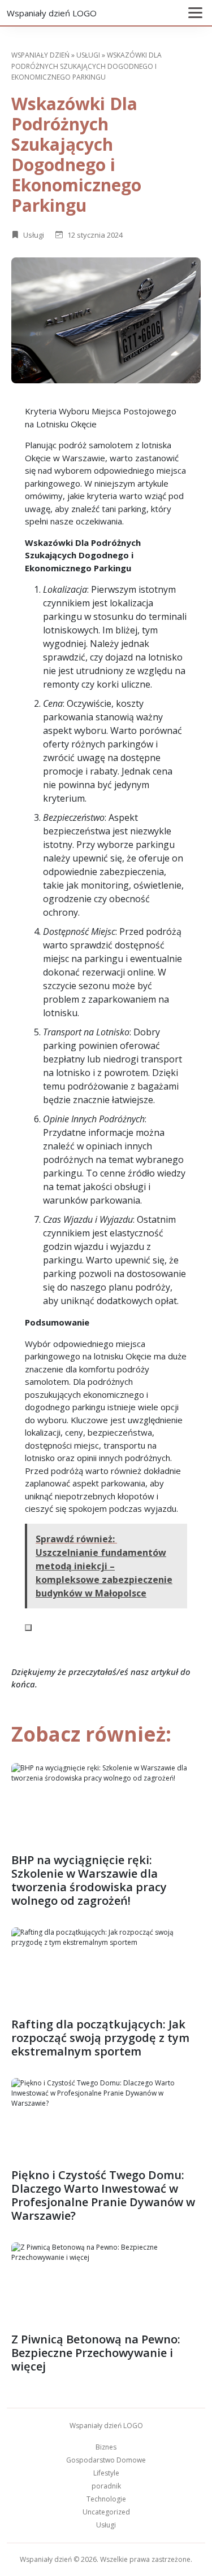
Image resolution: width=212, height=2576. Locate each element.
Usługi (88, 55)
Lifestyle (106, 2473)
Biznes (106, 2447)
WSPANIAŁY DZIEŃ (40, 55)
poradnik (106, 2486)
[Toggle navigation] (195, 13)
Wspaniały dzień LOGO (52, 13)
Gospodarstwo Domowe (106, 2460)
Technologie (106, 2499)
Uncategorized (106, 2512)
